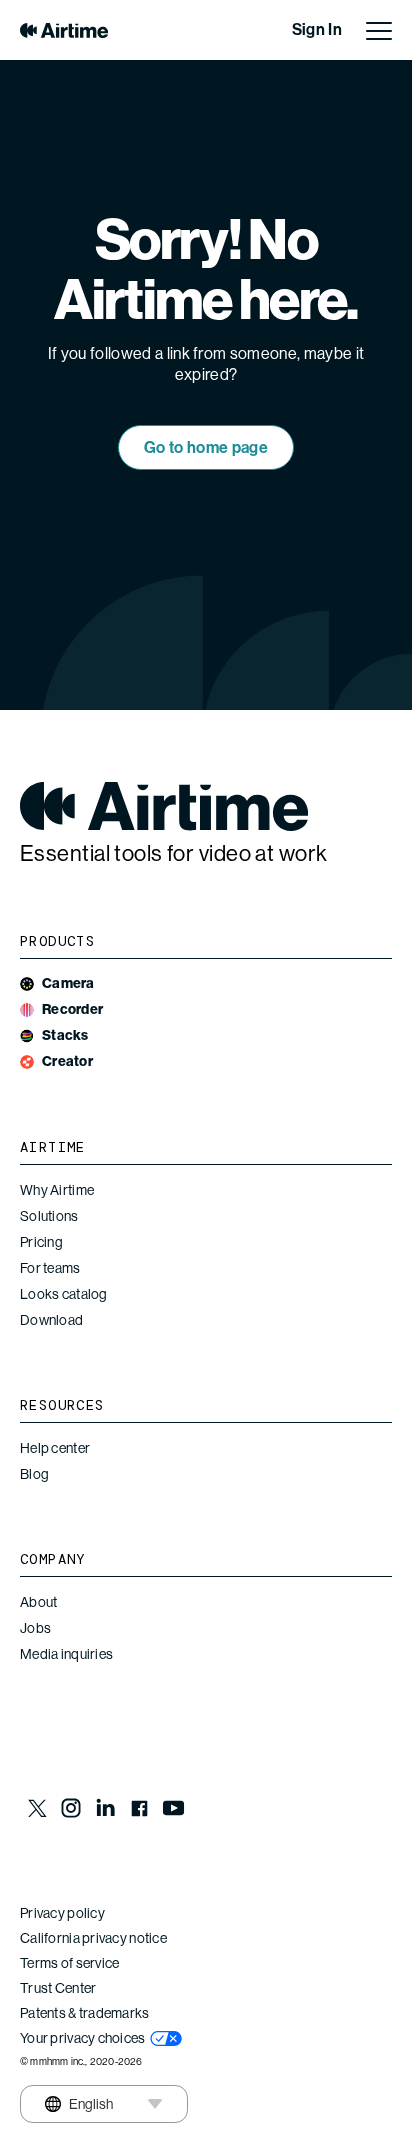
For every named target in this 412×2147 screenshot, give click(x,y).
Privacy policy (62, 1913)
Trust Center (58, 1988)
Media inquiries (66, 1654)
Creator (67, 1061)
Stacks (65, 1035)
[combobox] (78, 2104)
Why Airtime (57, 1190)
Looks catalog (64, 1294)
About (38, 1602)
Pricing (41, 1242)
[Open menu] (379, 30)
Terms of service (69, 1963)
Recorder (72, 1009)
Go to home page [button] (206, 447)
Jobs (35, 1628)
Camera (68, 983)
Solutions (49, 1216)
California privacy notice (93, 1938)
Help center (55, 1448)
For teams (50, 1268)
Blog (34, 1474)
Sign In (317, 29)
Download (51, 1320)
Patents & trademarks (85, 2013)
